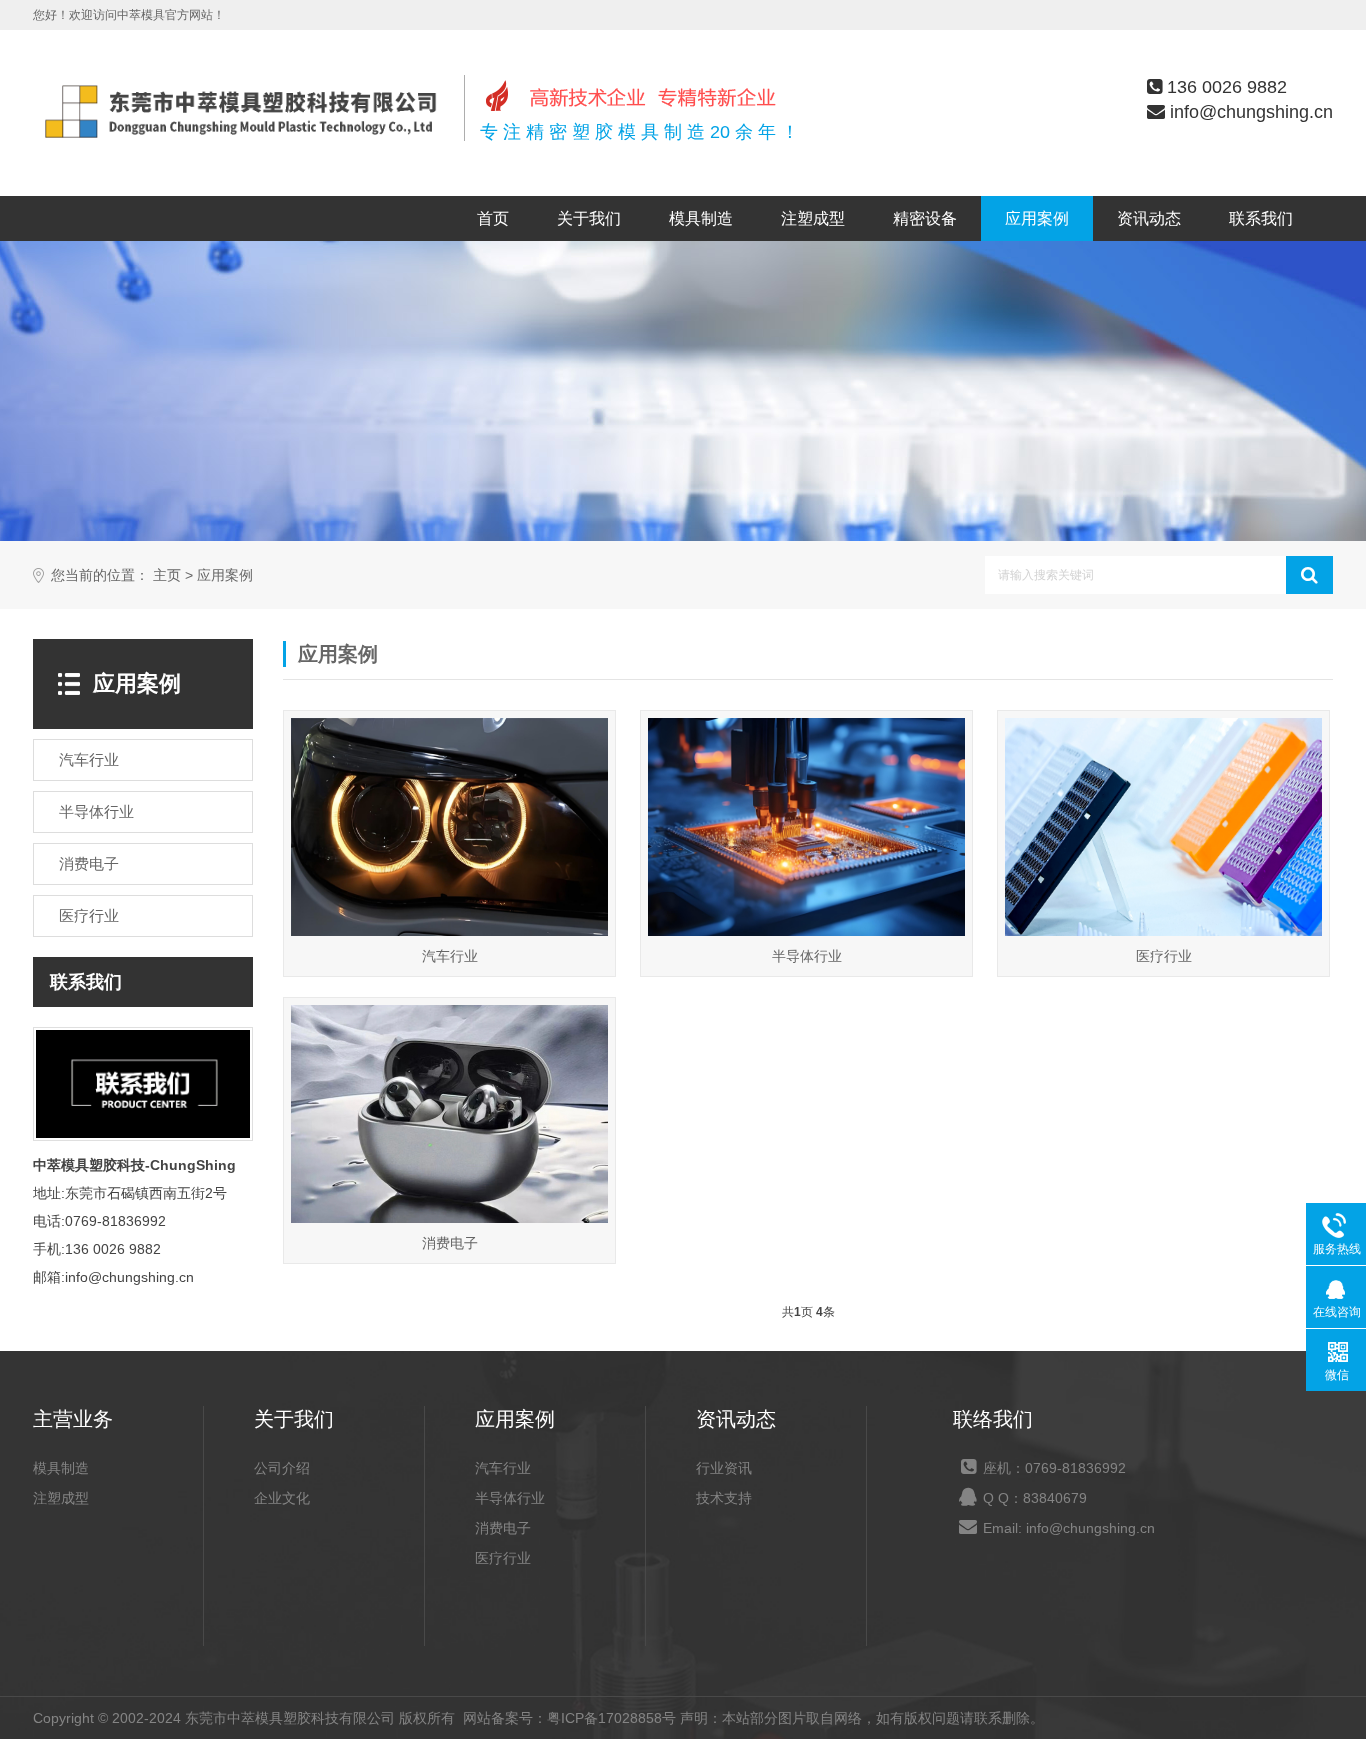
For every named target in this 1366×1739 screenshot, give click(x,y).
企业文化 (282, 1498)
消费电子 (503, 1528)
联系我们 (1261, 218)
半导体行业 (510, 1498)
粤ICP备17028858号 (611, 1718)
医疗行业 (503, 1558)
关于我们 (589, 218)
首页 (493, 218)
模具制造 (701, 218)
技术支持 (724, 1498)
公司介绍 (282, 1468)
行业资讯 (724, 1468)
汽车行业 (503, 1468)
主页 (167, 575)
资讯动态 (1149, 218)
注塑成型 (813, 218)
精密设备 (925, 218)
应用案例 (1037, 218)
